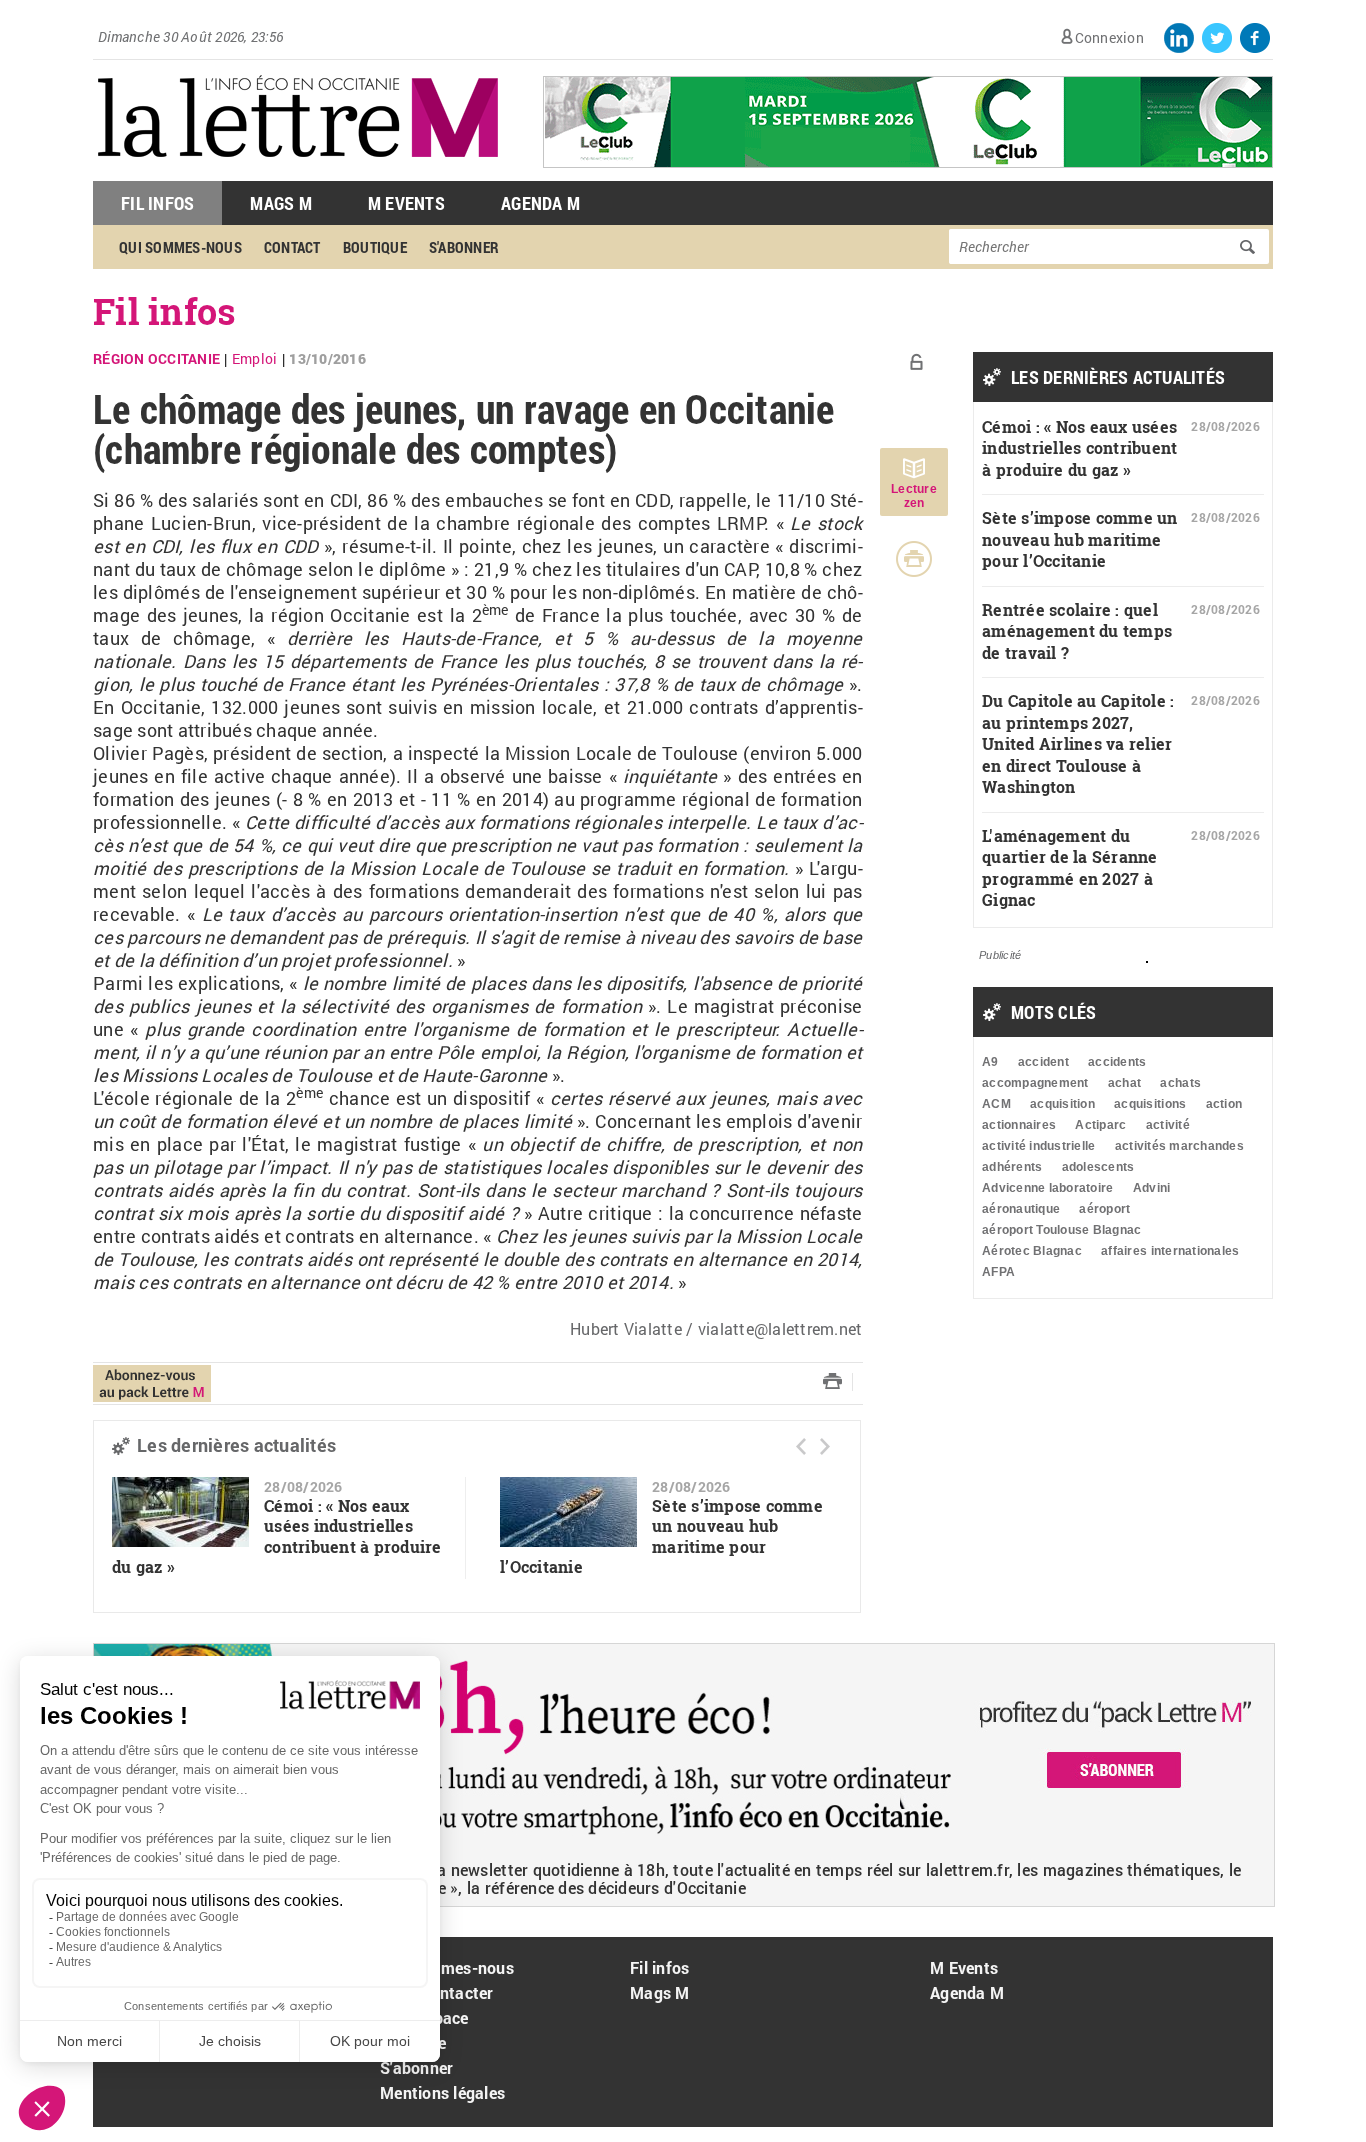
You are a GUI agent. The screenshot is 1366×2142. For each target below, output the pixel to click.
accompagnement (1035, 1083)
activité (1168, 1125)
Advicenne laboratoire (1047, 1188)
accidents (1117, 1062)
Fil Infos (157, 203)
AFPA (998, 1272)
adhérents (1012, 1167)
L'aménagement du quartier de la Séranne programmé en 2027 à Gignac (1070, 868)
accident (1043, 1062)
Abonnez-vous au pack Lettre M (152, 1383)
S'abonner (464, 247)
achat (1124, 1083)
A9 (990, 1062)
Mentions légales (442, 2092)
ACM (996, 1104)
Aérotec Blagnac (1032, 1251)
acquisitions (1150, 1104)
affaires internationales (1170, 1251)
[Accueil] (298, 170)
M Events (406, 203)
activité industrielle (1038, 1146)
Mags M (281, 203)
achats (1180, 1083)
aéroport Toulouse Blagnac (1062, 1230)
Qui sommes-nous (180, 247)
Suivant (825, 1446)
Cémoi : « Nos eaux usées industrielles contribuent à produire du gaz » (277, 1536)
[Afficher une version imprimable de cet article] (914, 559)
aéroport (1104, 1209)
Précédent (801, 1446)
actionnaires (1019, 1125)
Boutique (375, 247)
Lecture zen (914, 496)
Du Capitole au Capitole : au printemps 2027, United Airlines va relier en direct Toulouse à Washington (1078, 743)
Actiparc (1100, 1125)
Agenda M (540, 203)
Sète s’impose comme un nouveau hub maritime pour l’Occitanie (661, 1536)
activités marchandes (1179, 1146)
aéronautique (1021, 1209)
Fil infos (164, 311)
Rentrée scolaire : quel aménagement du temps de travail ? (1077, 631)
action (1224, 1104)
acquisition (1062, 1104)
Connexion (1109, 37)
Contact (292, 247)
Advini (1152, 1188)
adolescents (1098, 1167)
